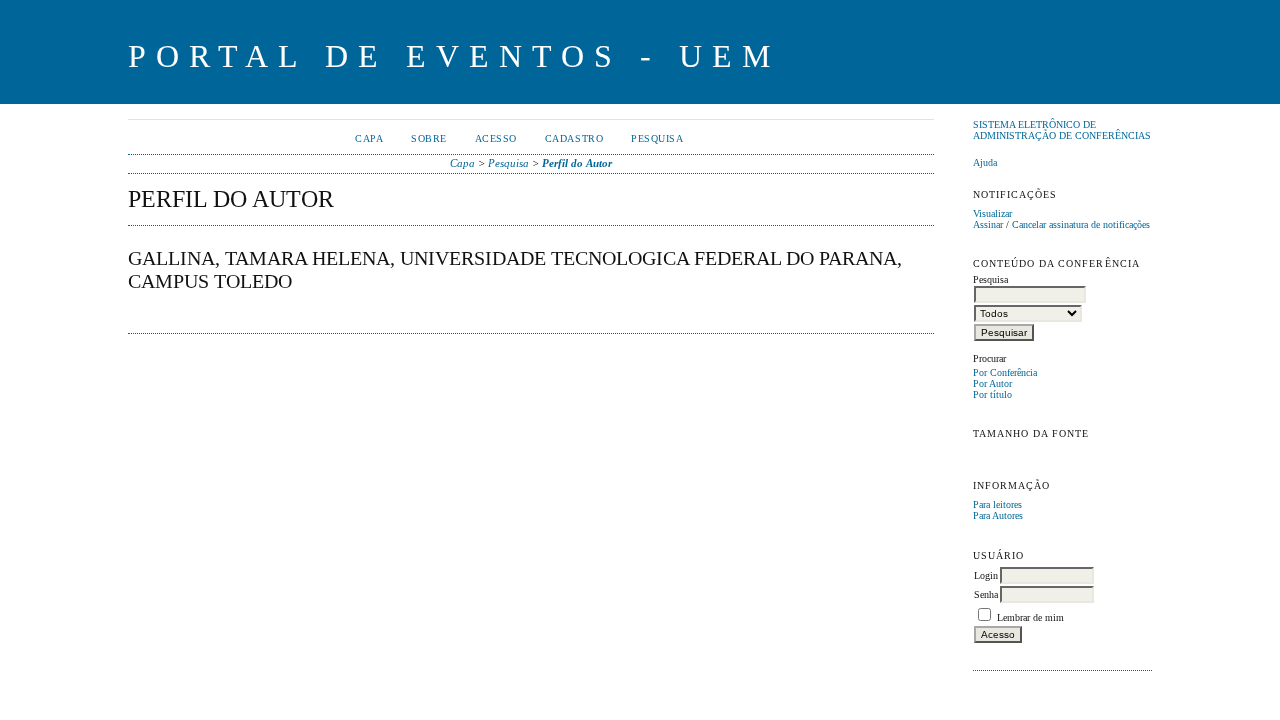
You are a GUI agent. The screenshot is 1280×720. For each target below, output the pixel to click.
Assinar (988, 224)
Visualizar (992, 213)
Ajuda (985, 162)
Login (986, 575)
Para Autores (998, 515)
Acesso (496, 138)
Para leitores (997, 504)
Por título (992, 394)
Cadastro (574, 138)
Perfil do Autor (577, 163)
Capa (369, 138)
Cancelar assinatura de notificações (1081, 224)
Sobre (429, 138)
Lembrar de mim (1030, 617)
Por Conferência (1005, 372)
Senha (986, 594)
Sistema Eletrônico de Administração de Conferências (1062, 130)
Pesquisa (657, 138)
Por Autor (992, 383)
